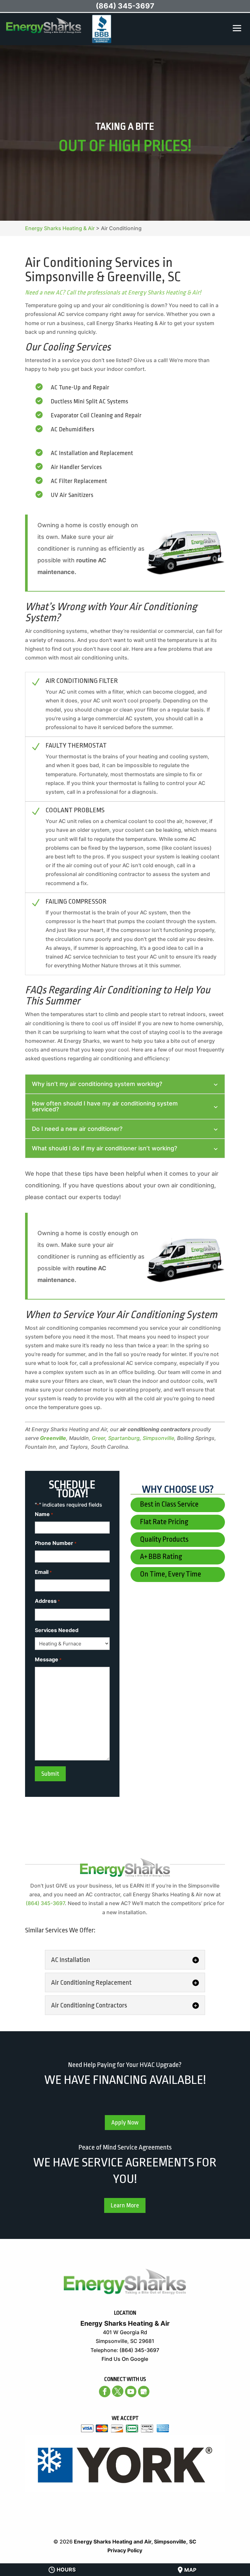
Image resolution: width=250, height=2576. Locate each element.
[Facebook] (105, 2392)
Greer (98, 1438)
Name (44, 1514)
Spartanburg (124, 1438)
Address (47, 1601)
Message (48, 1659)
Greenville (53, 1438)
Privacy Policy (125, 2550)
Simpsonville (158, 1438)
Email (43, 1572)
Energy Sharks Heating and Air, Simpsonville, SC (135, 2542)
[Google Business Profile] (144, 2392)
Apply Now (125, 2123)
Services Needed (57, 1630)
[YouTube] (131, 2392)
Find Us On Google (125, 2359)
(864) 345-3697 (45, 1903)
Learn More (125, 2205)
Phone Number (56, 1543)
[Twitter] (118, 2391)
